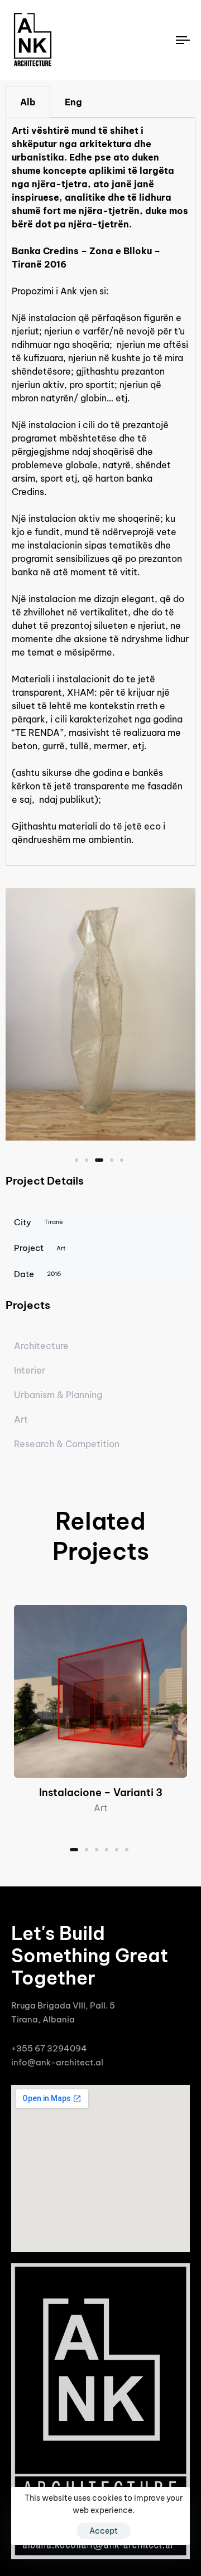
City (39, 1222)
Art (21, 1419)
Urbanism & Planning (58, 1395)
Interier (30, 1370)
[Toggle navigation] (160, 40)
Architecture (41, 1346)
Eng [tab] (73, 102)
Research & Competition (67, 1444)
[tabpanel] (100, 491)
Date (37, 1274)
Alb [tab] (28, 102)
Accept (104, 2531)
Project (40, 1248)
